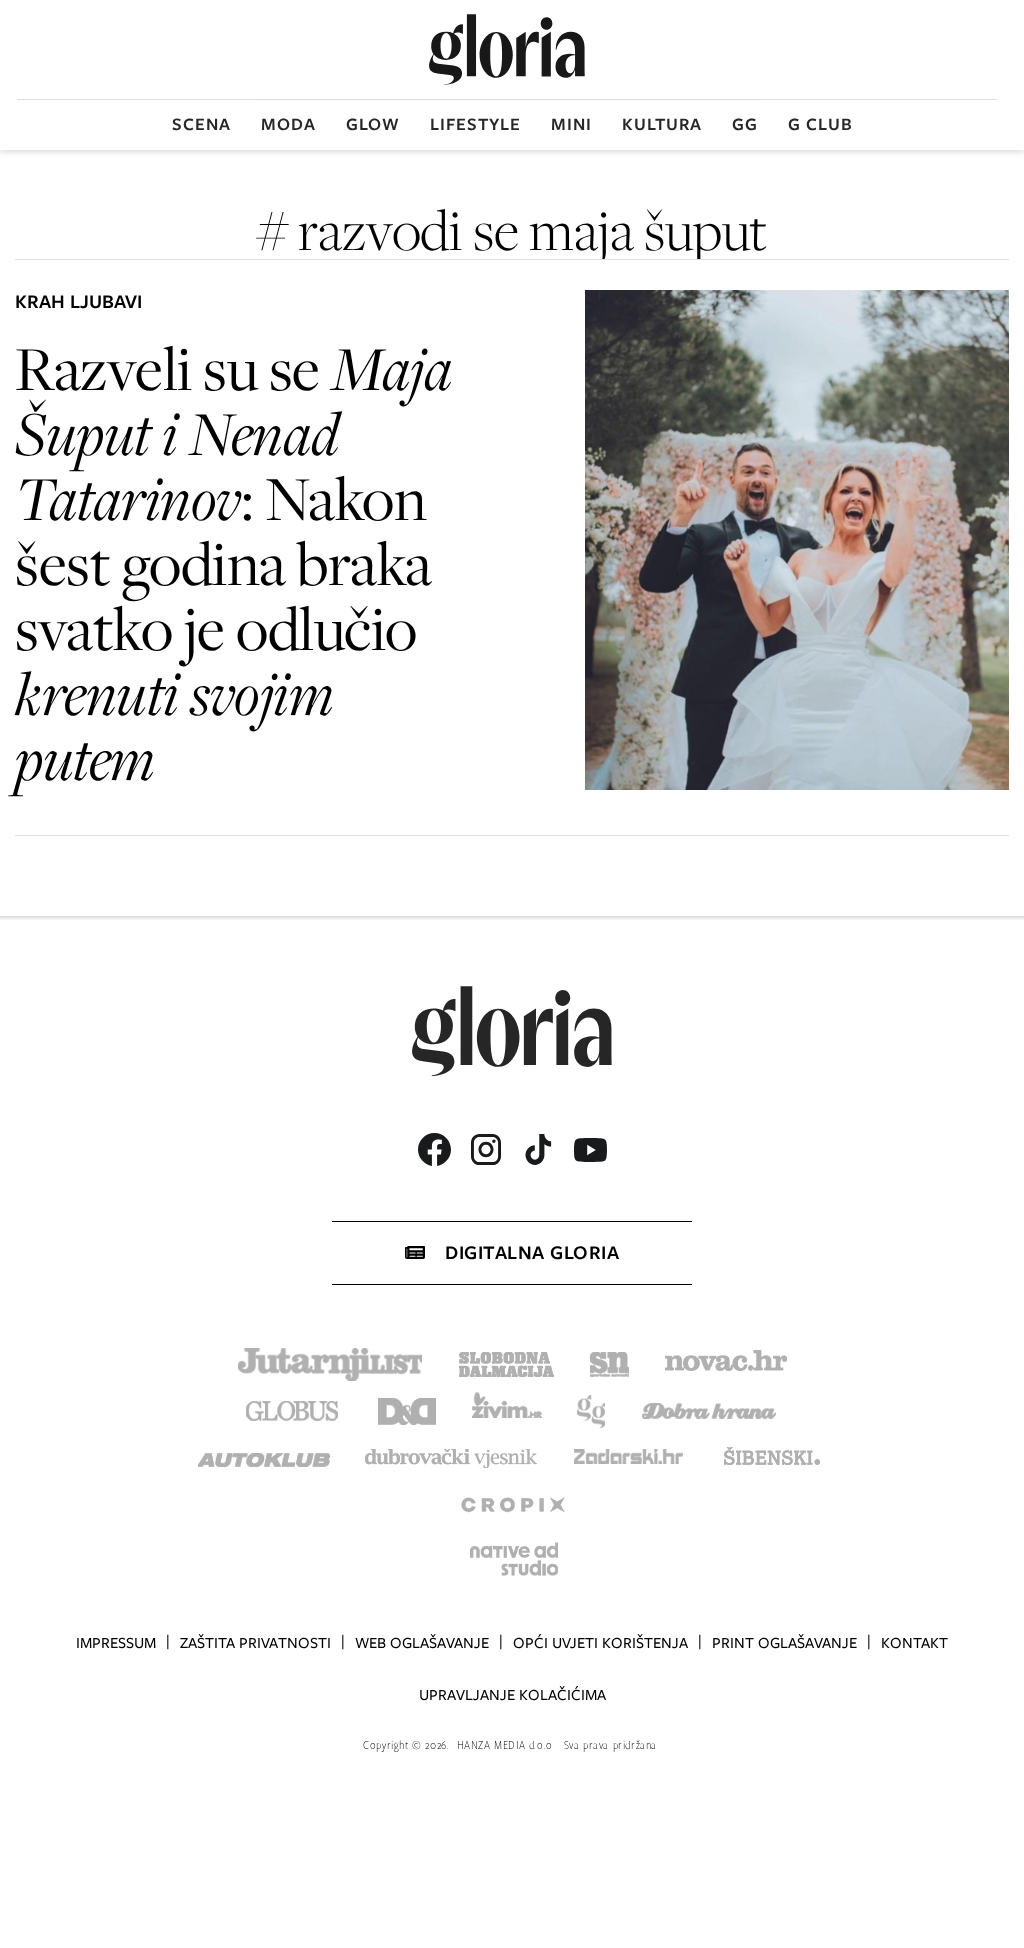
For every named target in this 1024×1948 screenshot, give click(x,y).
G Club (820, 124)
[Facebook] (434, 1149)
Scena (201, 124)
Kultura (662, 124)
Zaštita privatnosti (255, 1643)
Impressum (116, 1643)
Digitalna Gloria (532, 1252)
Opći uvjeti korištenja (600, 1643)
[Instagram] (486, 1149)
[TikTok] (538, 1149)
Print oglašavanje (784, 1643)
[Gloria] (507, 49)
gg (745, 124)
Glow (373, 124)
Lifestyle (475, 124)
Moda (288, 124)
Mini (571, 124)
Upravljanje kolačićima (512, 1695)
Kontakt (914, 1643)
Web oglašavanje (422, 1643)
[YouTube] (590, 1150)
